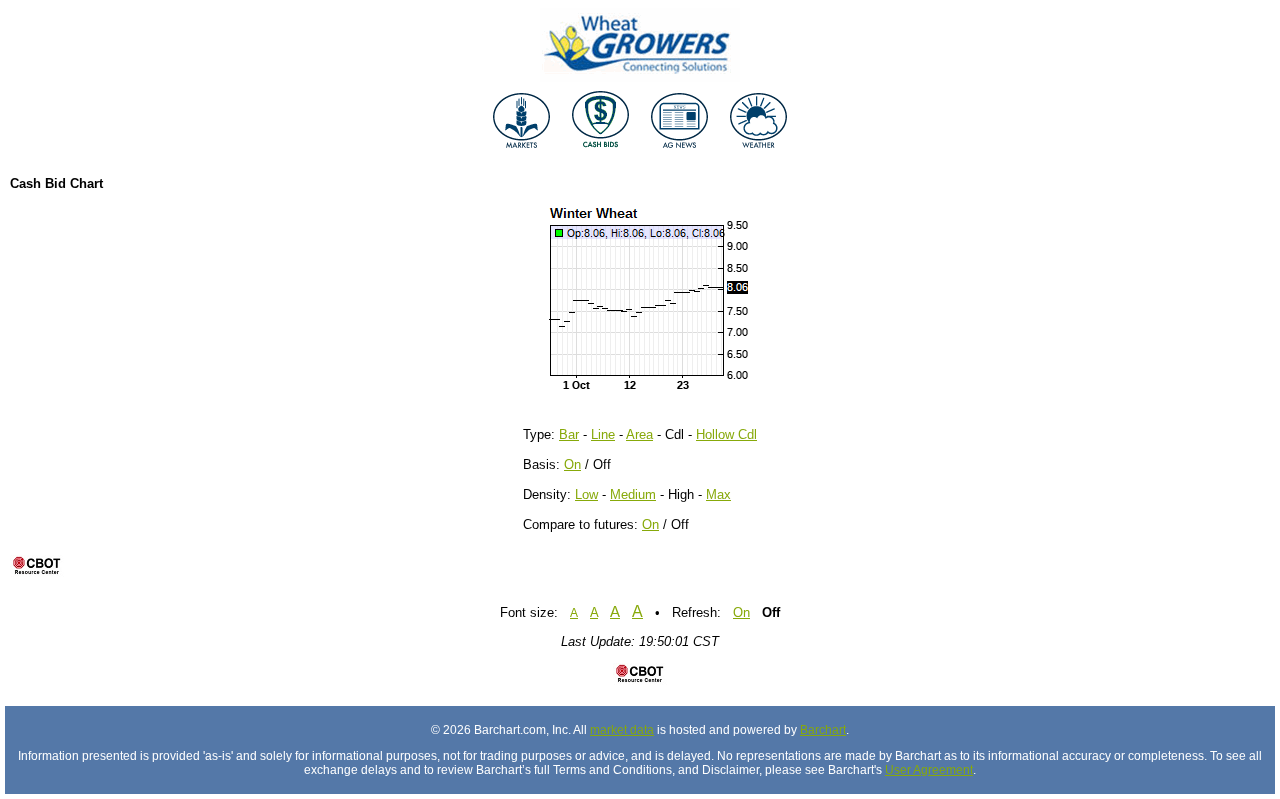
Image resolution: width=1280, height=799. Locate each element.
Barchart (823, 730)
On (572, 464)
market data (622, 730)
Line (603, 434)
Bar (569, 434)
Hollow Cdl (726, 434)
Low (586, 494)
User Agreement (929, 770)
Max (718, 494)
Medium (633, 494)
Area (639, 434)
